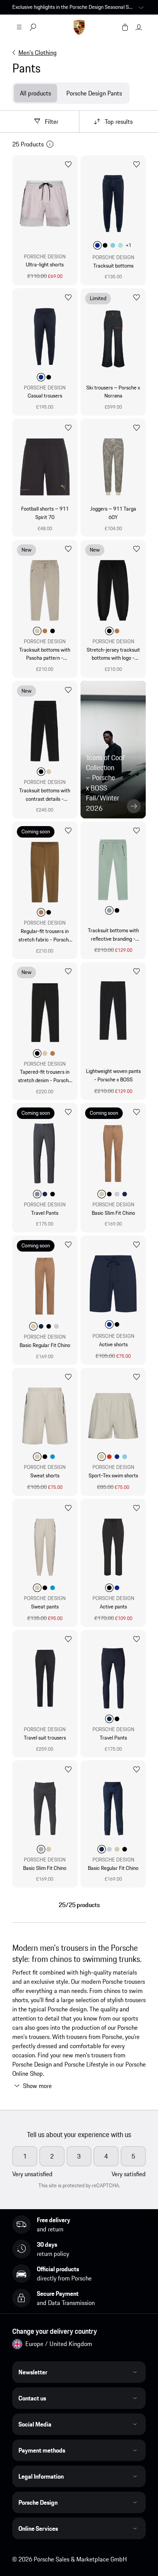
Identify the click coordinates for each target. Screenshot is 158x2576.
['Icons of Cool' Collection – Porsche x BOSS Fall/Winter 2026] (113, 750)
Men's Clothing (38, 53)
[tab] (35, 93)
